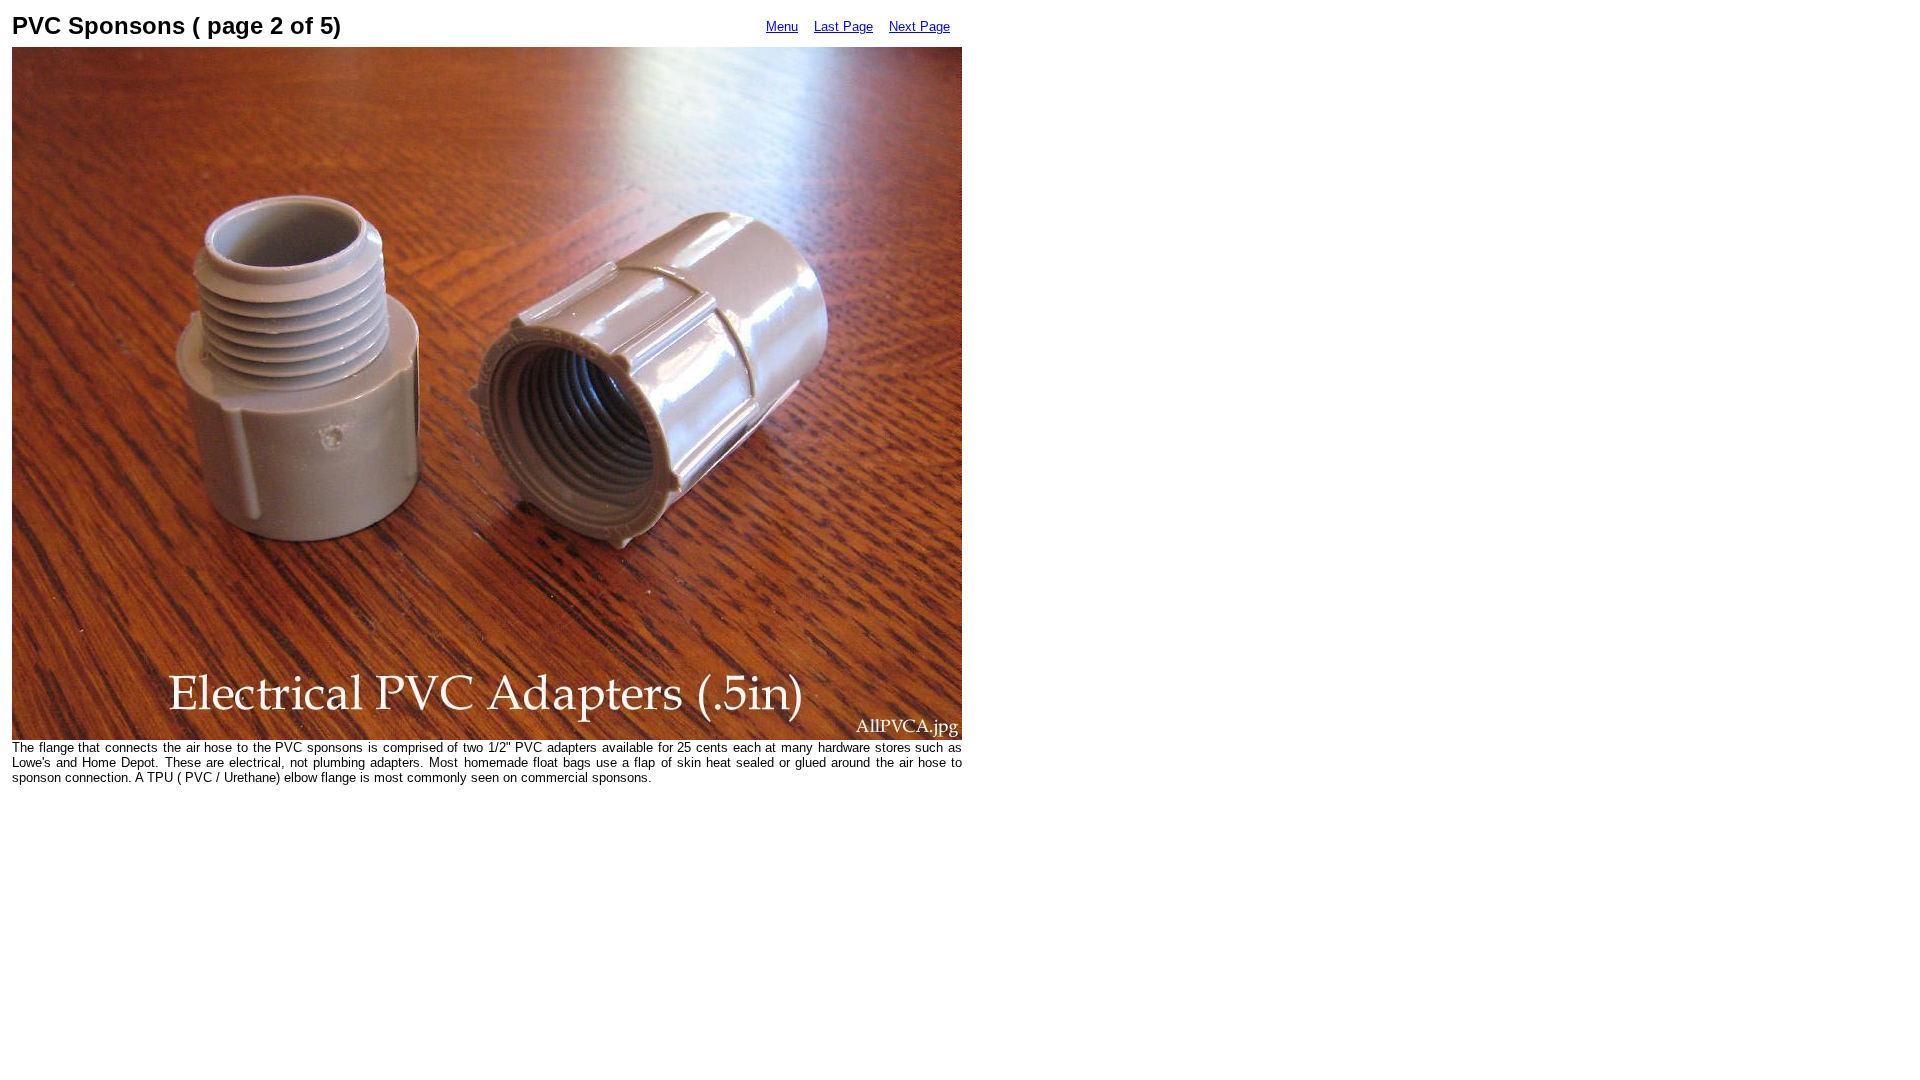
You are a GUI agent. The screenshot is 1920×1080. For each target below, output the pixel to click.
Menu (782, 26)
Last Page (843, 26)
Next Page (919, 26)
